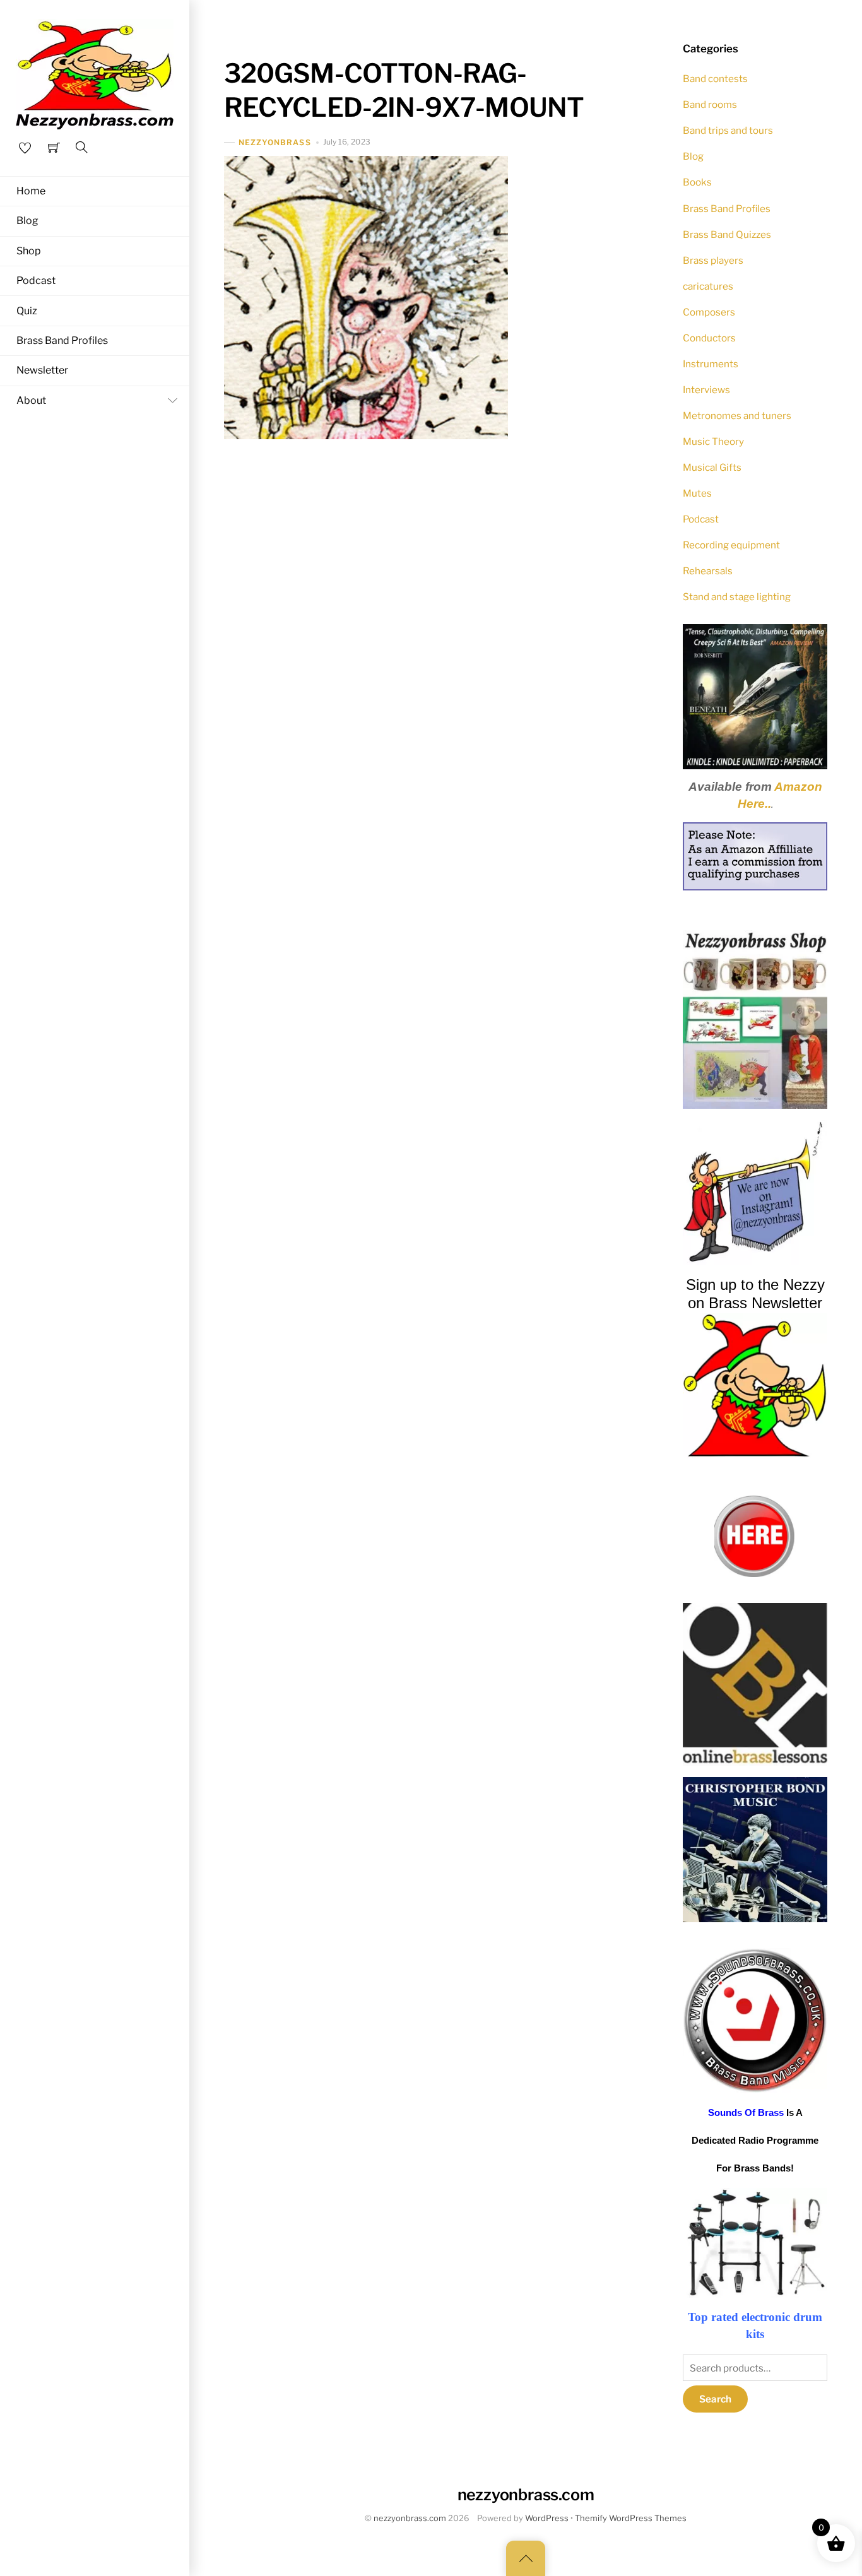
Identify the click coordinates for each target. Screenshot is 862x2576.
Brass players (713, 260)
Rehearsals (708, 571)
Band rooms (710, 104)
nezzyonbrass (275, 142)
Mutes (697, 493)
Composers (709, 312)
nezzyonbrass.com (410, 2518)
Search (716, 2399)
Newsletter (42, 370)
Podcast (36, 281)
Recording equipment (731, 545)
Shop (29, 251)
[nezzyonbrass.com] (95, 73)
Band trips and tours (728, 130)
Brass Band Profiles (62, 340)
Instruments (711, 364)
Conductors (709, 338)
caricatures (708, 286)
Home (31, 191)
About (31, 400)
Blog (27, 221)
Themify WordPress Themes (631, 2518)
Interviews (706, 390)
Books (697, 182)
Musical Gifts (712, 467)
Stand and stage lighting (737, 597)
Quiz (27, 311)
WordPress (547, 2518)
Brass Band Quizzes (727, 234)
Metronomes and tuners (737, 416)
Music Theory (713, 441)
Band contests (715, 79)
